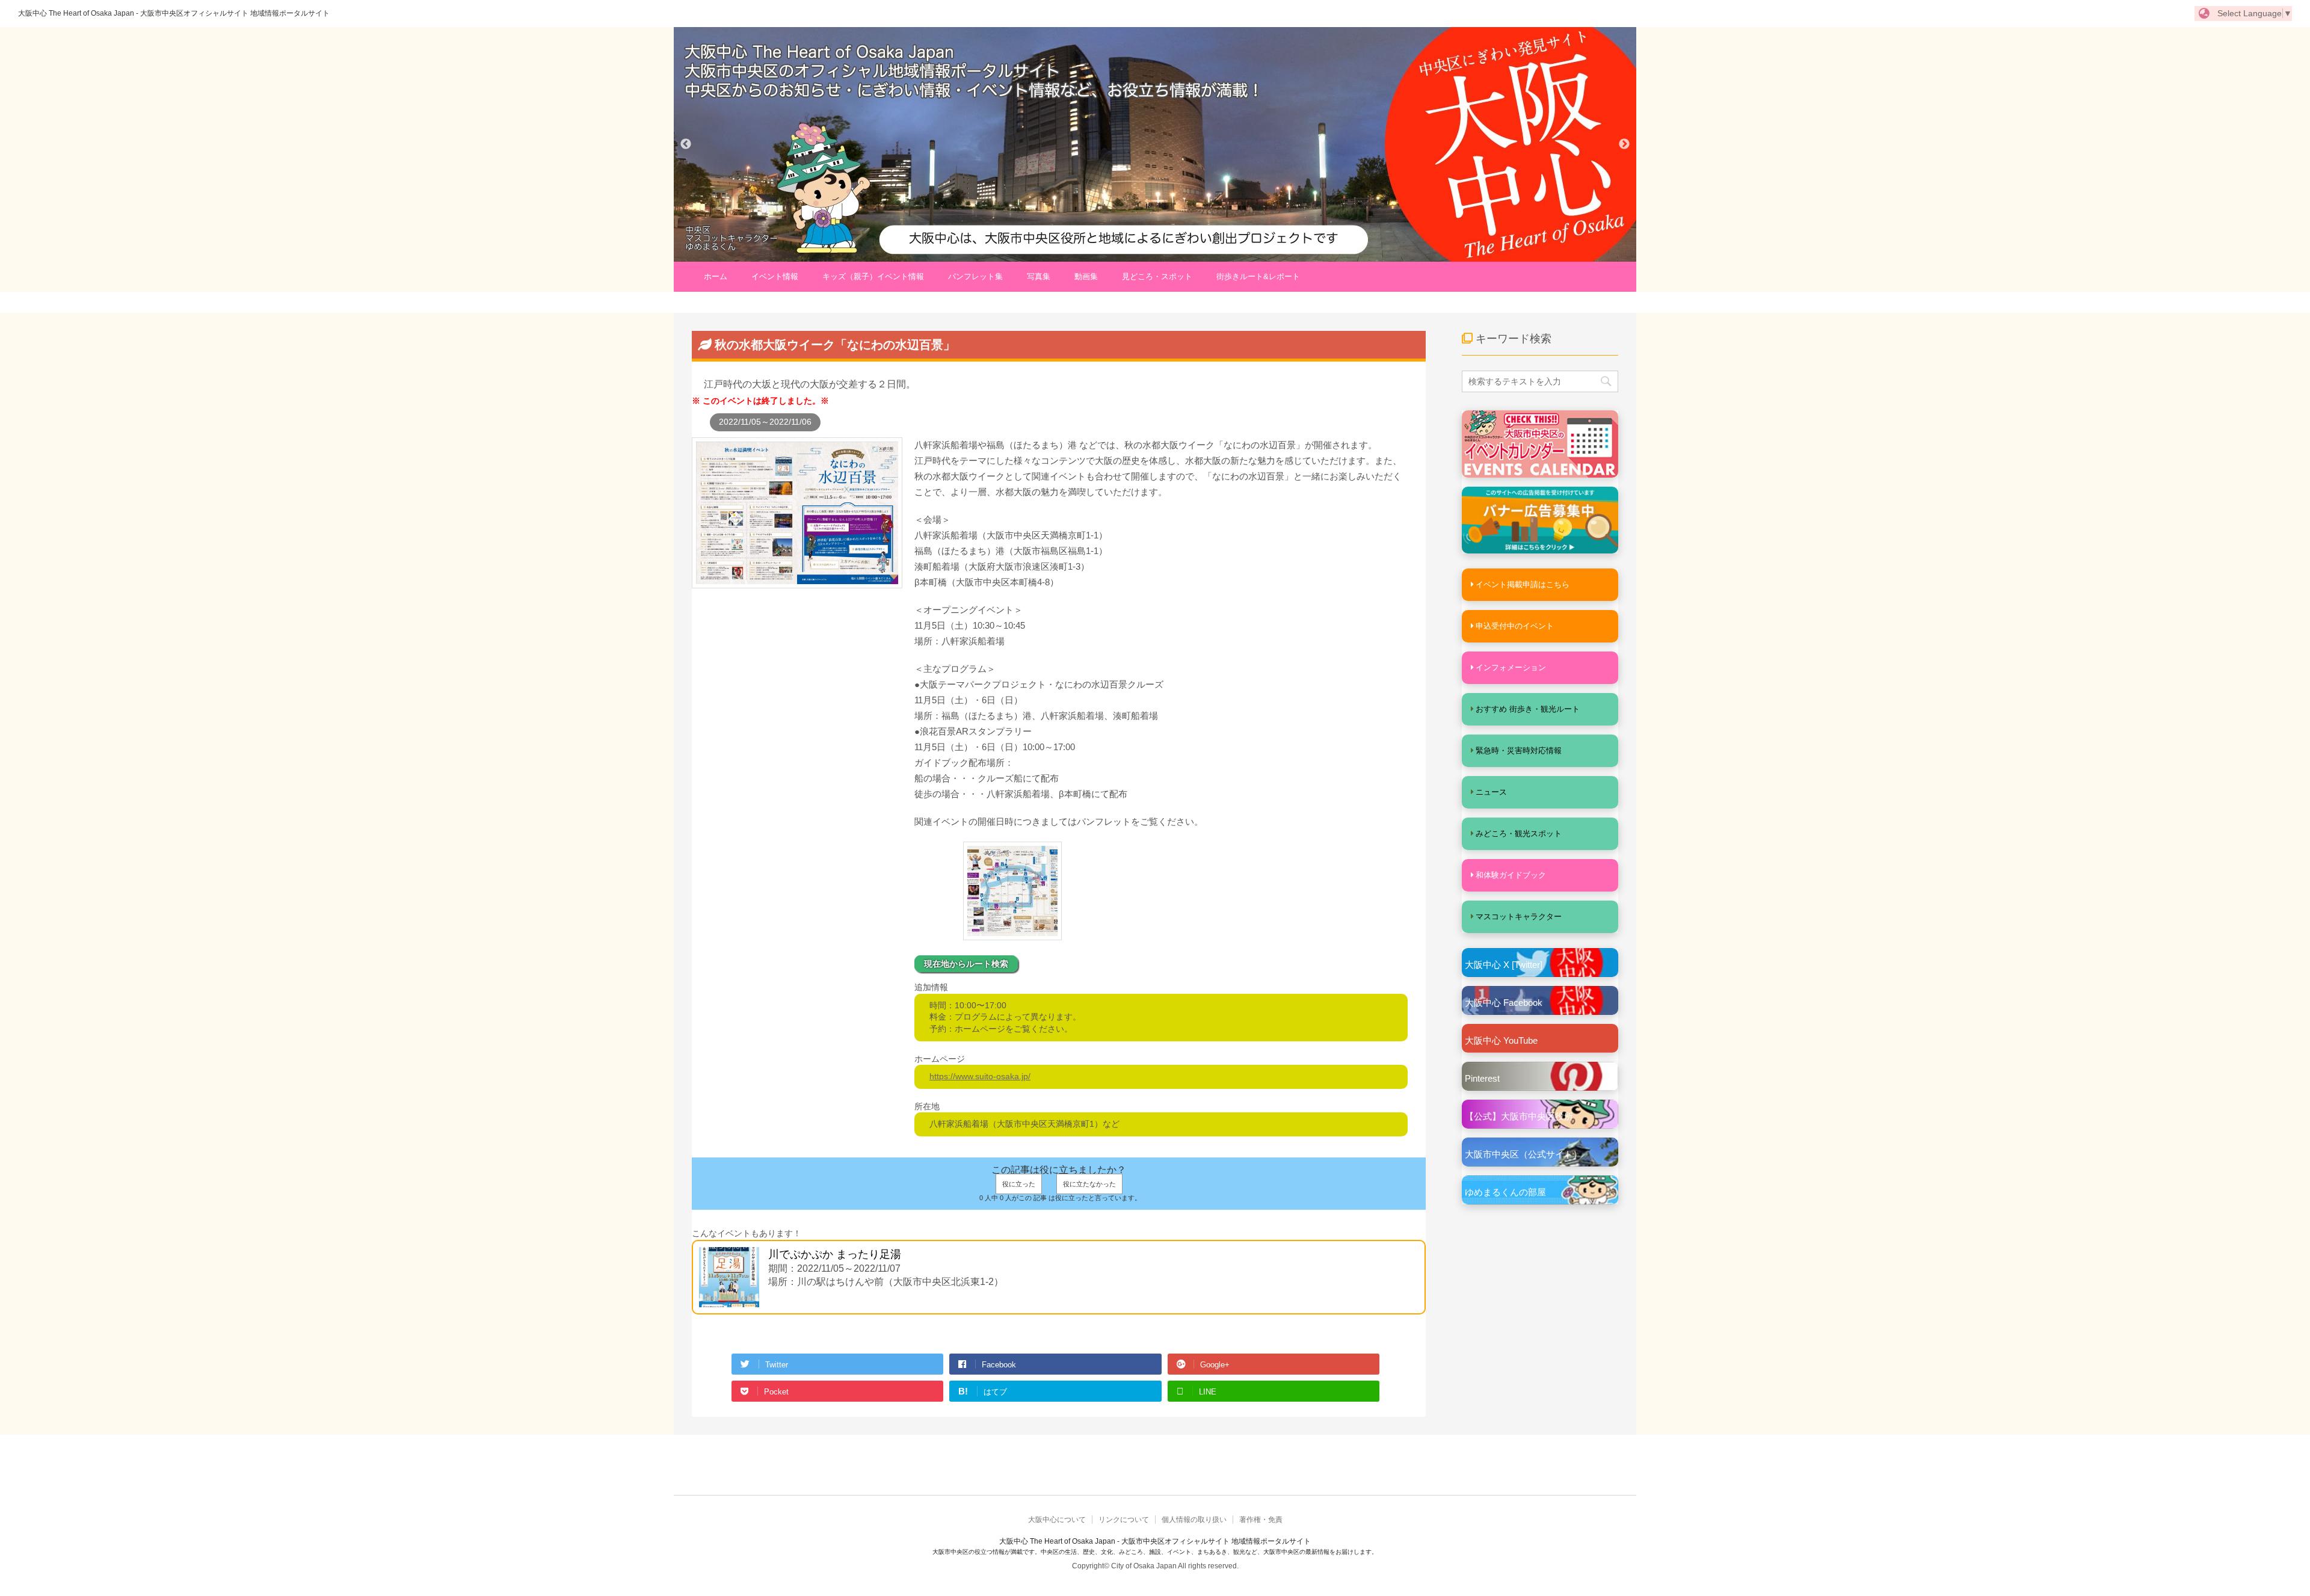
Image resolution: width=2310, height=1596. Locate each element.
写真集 (1039, 276)
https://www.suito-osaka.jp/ (980, 1076)
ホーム (716, 276)
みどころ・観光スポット (1519, 833)
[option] (1155, 144)
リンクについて (1124, 1520)
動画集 (1086, 276)
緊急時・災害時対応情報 (1519, 750)
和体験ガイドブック (1511, 875)
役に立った (1019, 1184)
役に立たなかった (1089, 1184)
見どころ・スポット (1157, 276)
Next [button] (1624, 144)
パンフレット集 (975, 276)
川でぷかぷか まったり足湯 (835, 1254)
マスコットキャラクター (1519, 917)
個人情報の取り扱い (1194, 1520)
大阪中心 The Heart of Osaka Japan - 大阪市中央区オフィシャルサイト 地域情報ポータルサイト (174, 13)
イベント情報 (775, 276)
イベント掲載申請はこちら (1523, 584)
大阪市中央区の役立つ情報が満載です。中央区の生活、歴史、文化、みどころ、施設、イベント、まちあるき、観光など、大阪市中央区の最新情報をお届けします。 (1155, 1552)
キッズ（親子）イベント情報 (873, 276)
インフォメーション (1511, 667)
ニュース (1491, 792)
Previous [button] (686, 144)
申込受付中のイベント (1515, 626)
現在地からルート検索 (966, 964)
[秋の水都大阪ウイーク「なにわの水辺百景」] (797, 582)
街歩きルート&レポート (1258, 276)
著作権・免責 (1261, 1520)
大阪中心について (1057, 1520)
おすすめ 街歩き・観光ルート (1528, 709)
